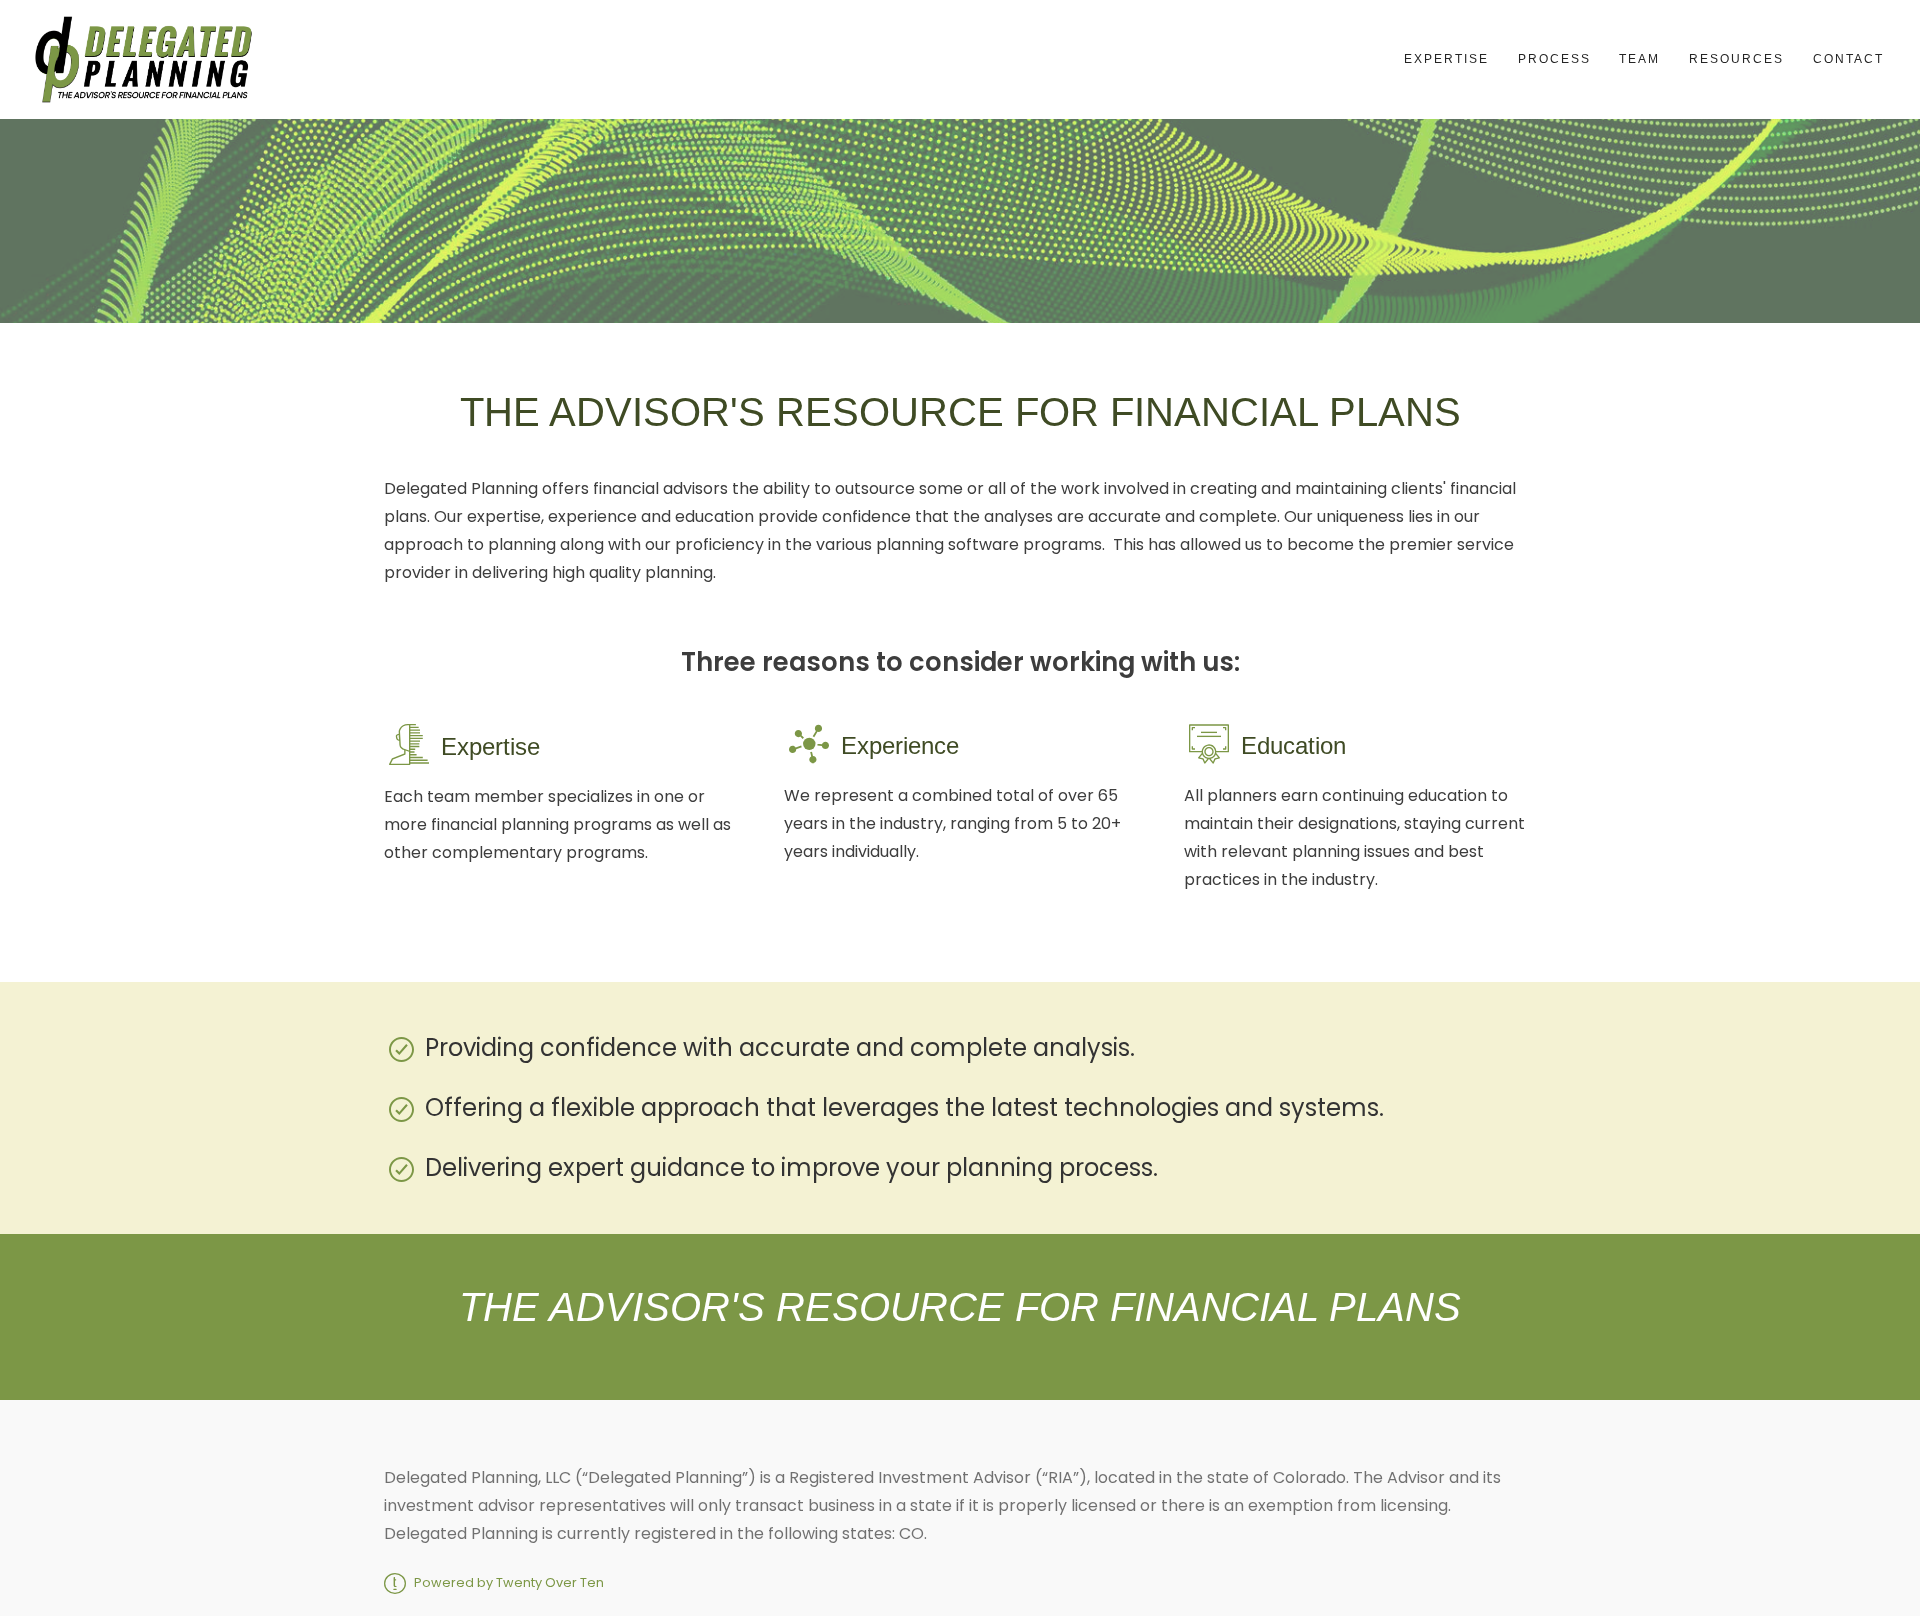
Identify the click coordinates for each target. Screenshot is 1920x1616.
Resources (1736, 59)
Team (1639, 59)
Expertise (1446, 59)
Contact (1848, 59)
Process (1554, 59)
